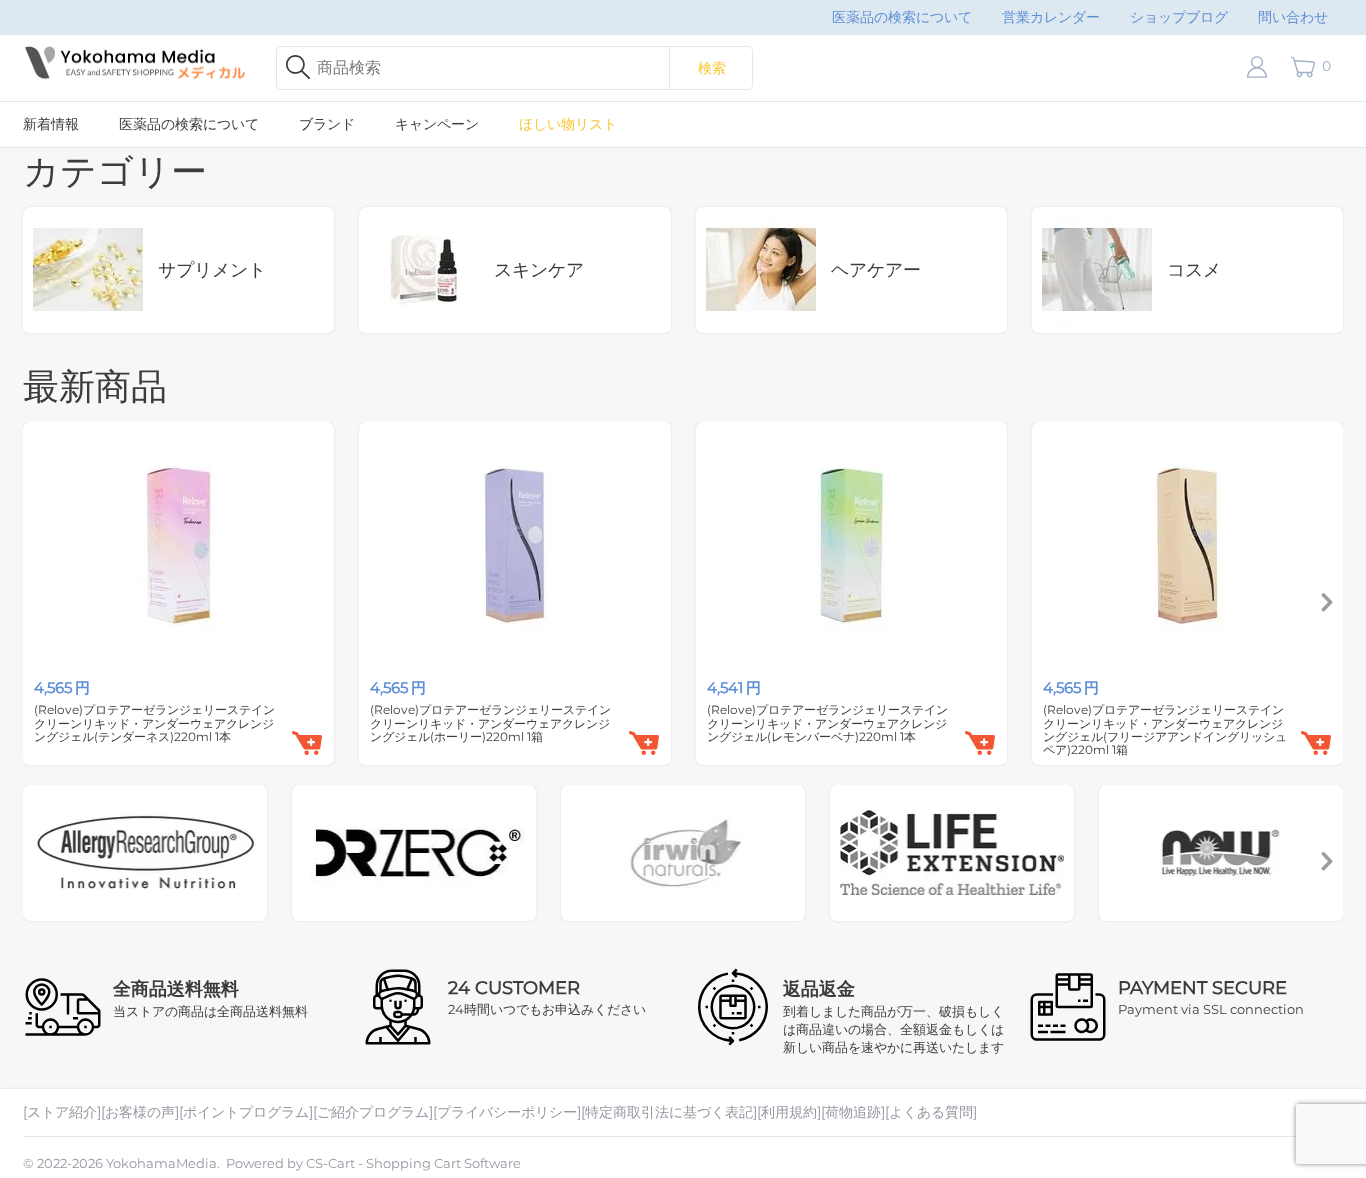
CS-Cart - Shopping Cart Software (413, 1163)
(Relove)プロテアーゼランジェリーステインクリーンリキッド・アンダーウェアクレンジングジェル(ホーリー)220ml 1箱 (490, 723)
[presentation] (1327, 603)
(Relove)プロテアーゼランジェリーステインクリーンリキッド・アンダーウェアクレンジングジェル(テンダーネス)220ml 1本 (154, 723)
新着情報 (51, 124)
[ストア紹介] (62, 1112)
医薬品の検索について (902, 17)
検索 (712, 68)
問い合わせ (1293, 17)
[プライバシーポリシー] (507, 1112)
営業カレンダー (1051, 17)
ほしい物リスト (568, 124)
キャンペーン (437, 124)
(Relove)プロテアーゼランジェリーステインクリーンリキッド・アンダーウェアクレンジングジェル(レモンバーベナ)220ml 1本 (827, 723)
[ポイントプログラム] (246, 1112)
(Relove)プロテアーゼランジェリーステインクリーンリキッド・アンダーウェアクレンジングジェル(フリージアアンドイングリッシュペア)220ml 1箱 (1165, 729)
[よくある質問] (931, 1112)
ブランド (327, 124)
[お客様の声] (140, 1112)
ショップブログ (1179, 17)
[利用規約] (789, 1112)
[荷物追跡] (853, 1112)
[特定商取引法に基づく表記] (669, 1112)
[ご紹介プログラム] (373, 1112)
